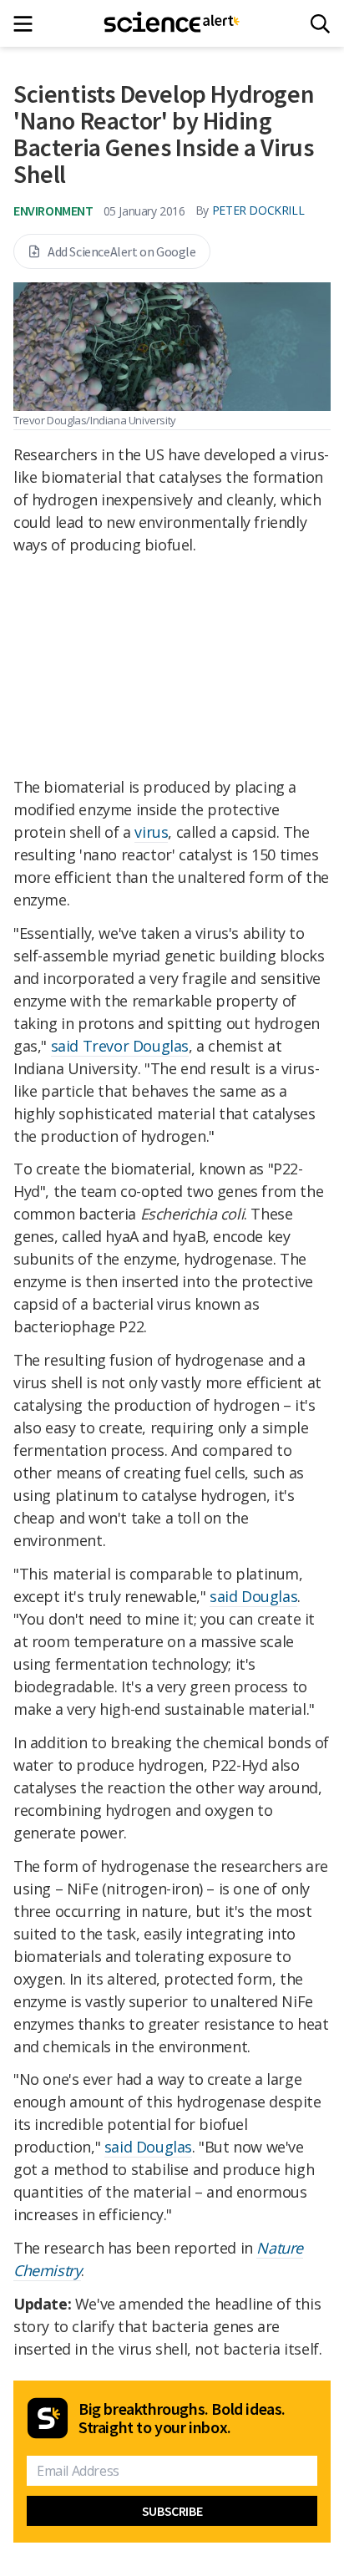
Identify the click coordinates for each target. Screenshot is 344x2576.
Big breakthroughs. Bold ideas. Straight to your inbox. (182, 2418)
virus (151, 832)
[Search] (320, 24)
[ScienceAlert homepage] (172, 23)
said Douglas (253, 1596)
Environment (53, 210)
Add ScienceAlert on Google (122, 251)
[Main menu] (28, 24)
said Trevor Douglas (120, 1046)
